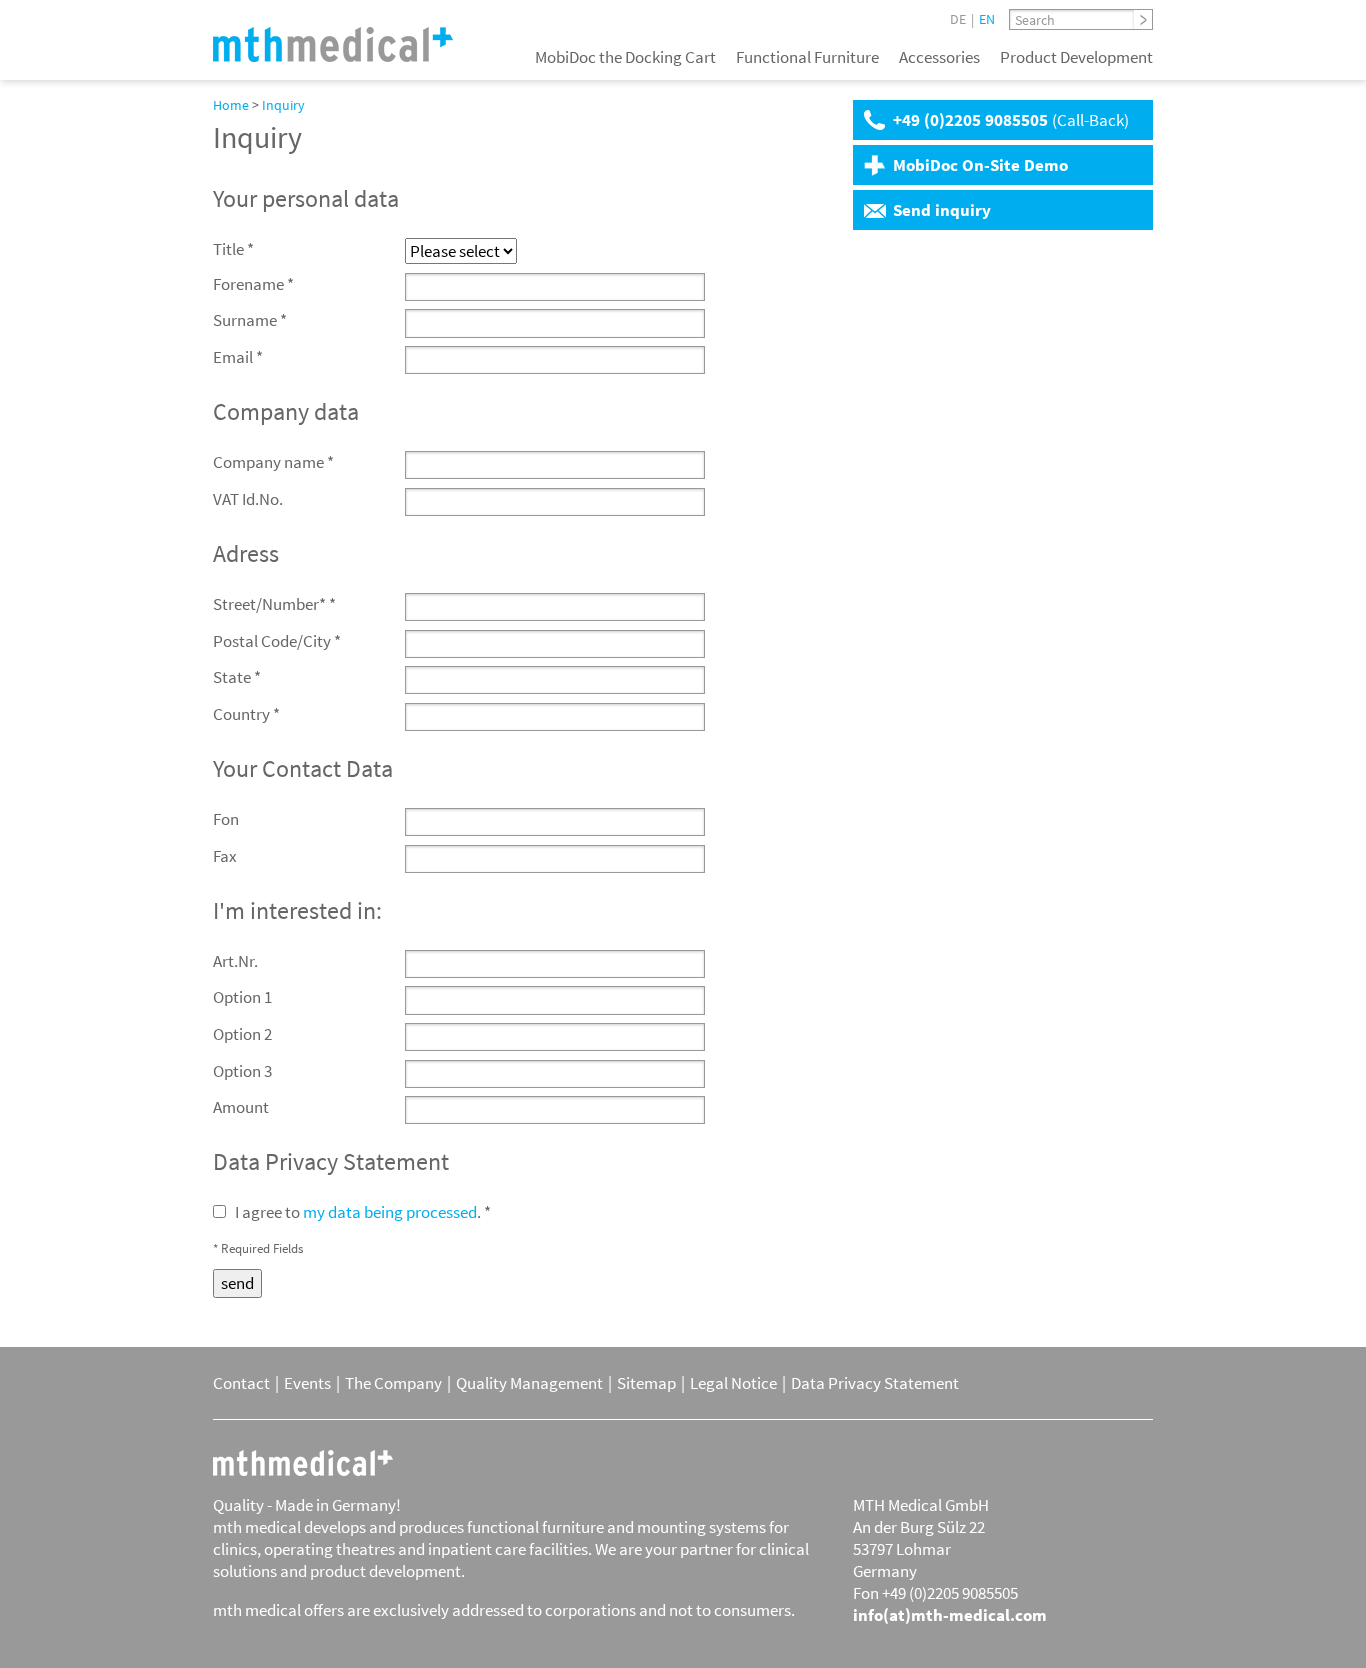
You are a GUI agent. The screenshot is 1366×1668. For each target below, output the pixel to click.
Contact (241, 1383)
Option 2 (242, 1034)
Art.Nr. (235, 961)
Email (238, 357)
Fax (225, 856)
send (237, 1283)
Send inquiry (942, 210)
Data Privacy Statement (875, 1383)
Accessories (939, 57)
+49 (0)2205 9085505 (1011, 120)
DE (958, 19)
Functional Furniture (807, 57)
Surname (250, 320)
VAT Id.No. (248, 499)
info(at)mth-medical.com (950, 1615)
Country (246, 714)
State (237, 677)
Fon (226, 819)
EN (987, 19)
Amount (241, 1107)
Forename (253, 284)
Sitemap (646, 1383)
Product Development (1076, 57)
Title (233, 249)
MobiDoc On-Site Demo (980, 165)
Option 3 (242, 1071)
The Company (393, 1383)
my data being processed (390, 1212)
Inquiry (283, 105)
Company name (273, 462)
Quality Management (529, 1383)
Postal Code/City (277, 641)
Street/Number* (274, 604)
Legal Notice (733, 1383)
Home (231, 105)
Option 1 (242, 997)
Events (307, 1383)
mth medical (303, 1463)
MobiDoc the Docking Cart (625, 57)
